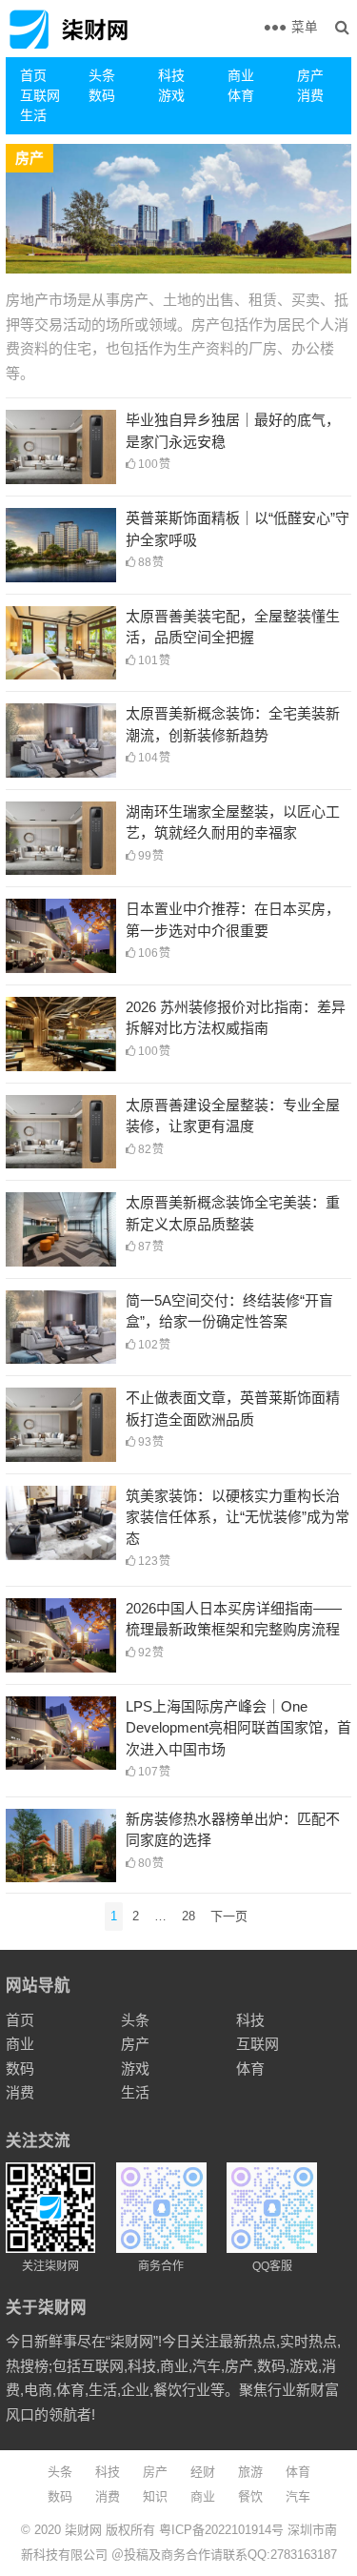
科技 (171, 75)
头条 (102, 75)
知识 (155, 2496)
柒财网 (83, 2530)
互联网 (40, 95)
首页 (33, 75)
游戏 (171, 95)
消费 (310, 95)
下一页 (229, 1916)
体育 (241, 95)
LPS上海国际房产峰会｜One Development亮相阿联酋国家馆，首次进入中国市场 (238, 1728)
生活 (33, 115)
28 (188, 1916)
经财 (203, 2472)
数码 (102, 95)
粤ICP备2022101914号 (221, 2530)
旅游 (250, 2472)
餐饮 (250, 2496)
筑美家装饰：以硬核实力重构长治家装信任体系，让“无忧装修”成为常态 (238, 1517)
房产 (310, 75)
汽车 (298, 2496)
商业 (241, 75)
